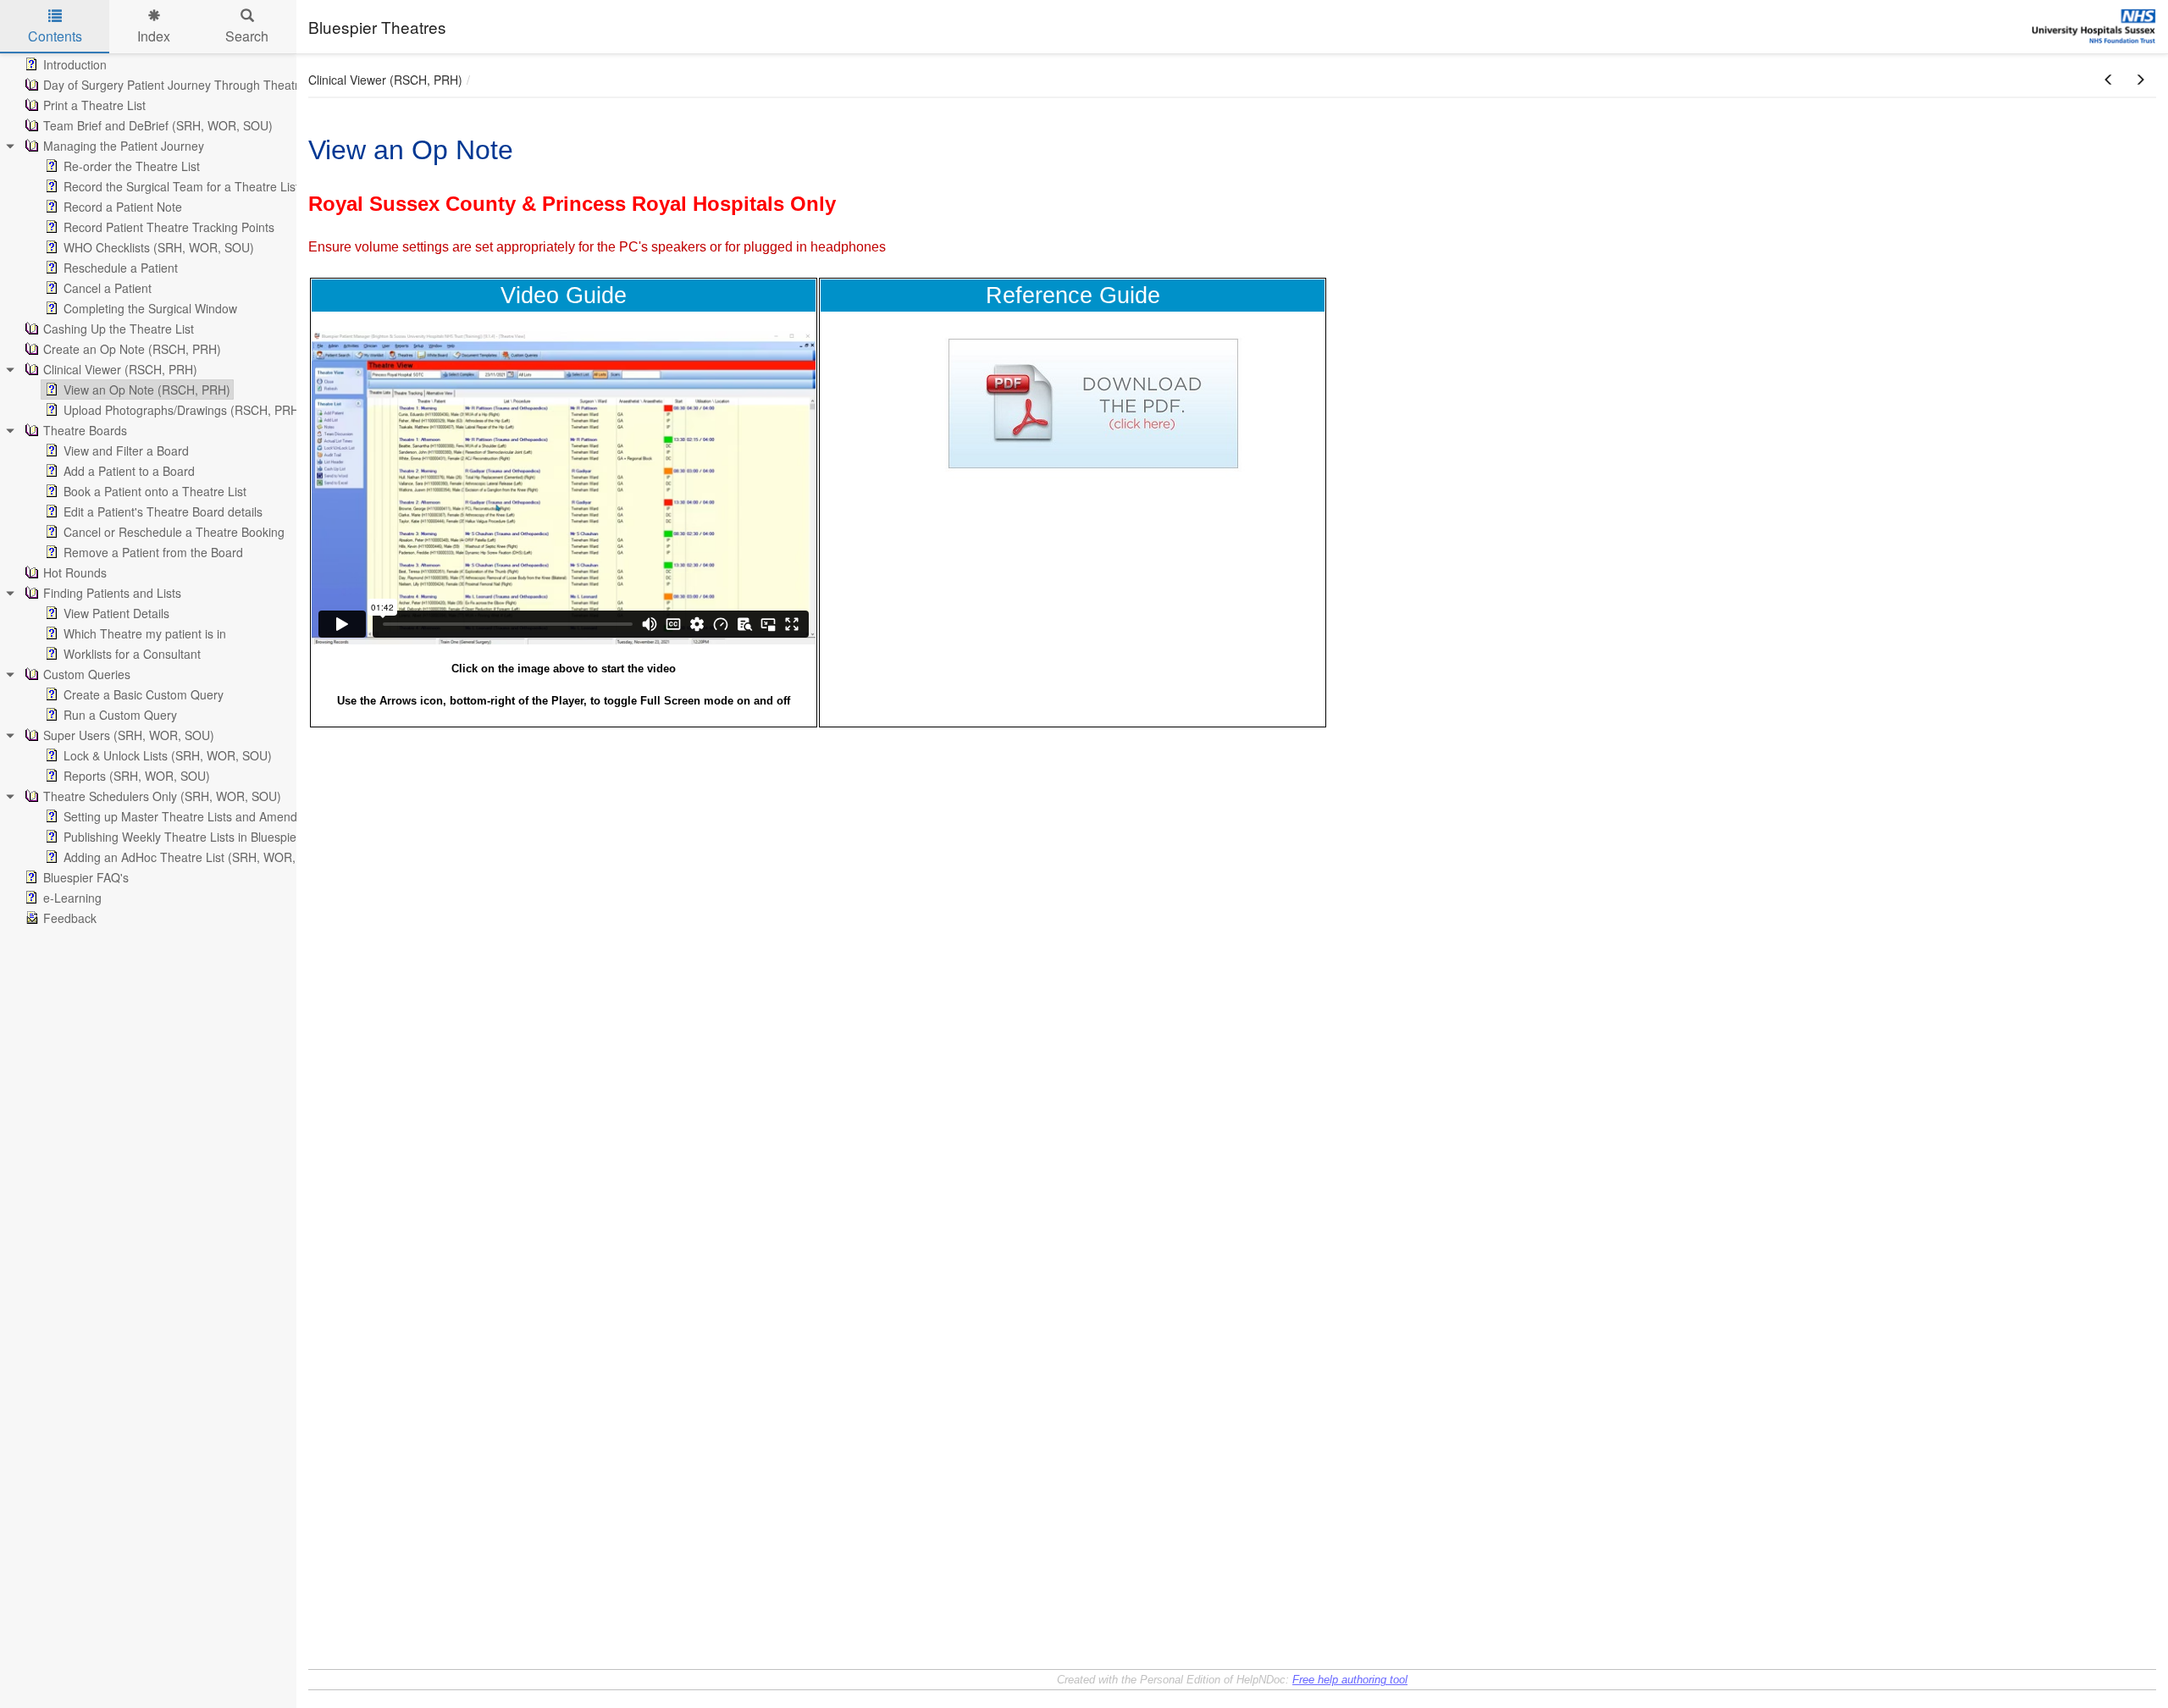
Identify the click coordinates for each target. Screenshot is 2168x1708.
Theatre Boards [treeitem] (85, 430)
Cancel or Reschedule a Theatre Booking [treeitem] (174, 532)
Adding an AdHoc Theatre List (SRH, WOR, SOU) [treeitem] (196, 857)
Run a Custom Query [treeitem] (120, 715)
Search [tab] (247, 36)
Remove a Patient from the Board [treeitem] (153, 552)
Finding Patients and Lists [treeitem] (112, 593)
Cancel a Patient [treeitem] (108, 288)
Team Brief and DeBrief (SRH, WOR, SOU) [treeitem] (158, 125)
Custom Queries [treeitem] (87, 674)
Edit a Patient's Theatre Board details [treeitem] (163, 511)
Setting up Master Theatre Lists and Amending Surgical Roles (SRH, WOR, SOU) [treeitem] (281, 816)
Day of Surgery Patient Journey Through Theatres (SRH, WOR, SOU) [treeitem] (230, 85)
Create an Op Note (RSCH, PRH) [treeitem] (132, 349)
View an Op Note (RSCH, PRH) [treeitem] (147, 390)
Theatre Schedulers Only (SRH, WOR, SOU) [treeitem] (162, 796)
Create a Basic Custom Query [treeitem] (144, 694)
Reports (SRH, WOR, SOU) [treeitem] (137, 776)
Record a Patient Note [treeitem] (123, 207)
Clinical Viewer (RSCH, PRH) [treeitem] (120, 369)
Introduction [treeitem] (75, 64)
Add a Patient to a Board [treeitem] (129, 471)
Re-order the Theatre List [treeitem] (132, 166)
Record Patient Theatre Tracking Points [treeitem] (169, 227)
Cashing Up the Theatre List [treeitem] (119, 329)
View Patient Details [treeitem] (116, 613)
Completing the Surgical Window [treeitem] (150, 308)
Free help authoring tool (1350, 1680)
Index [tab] (154, 36)
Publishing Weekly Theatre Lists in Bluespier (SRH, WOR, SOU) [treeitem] (234, 837)
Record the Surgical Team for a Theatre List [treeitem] (181, 186)
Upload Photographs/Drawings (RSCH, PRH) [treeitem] (183, 410)
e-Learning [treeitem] (72, 898)
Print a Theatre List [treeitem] (94, 105)
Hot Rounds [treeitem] (75, 572)
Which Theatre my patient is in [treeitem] (145, 633)
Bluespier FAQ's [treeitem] (86, 877)
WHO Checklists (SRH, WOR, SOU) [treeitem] (159, 247)
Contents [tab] (55, 36)
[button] (2109, 80)
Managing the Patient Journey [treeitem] (124, 146)
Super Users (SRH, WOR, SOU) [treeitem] (129, 735)
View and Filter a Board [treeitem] (126, 450)
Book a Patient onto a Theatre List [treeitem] (155, 491)
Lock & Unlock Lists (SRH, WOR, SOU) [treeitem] (168, 755)
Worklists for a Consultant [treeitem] (132, 654)
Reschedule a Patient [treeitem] (121, 268)
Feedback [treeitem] (70, 918)
